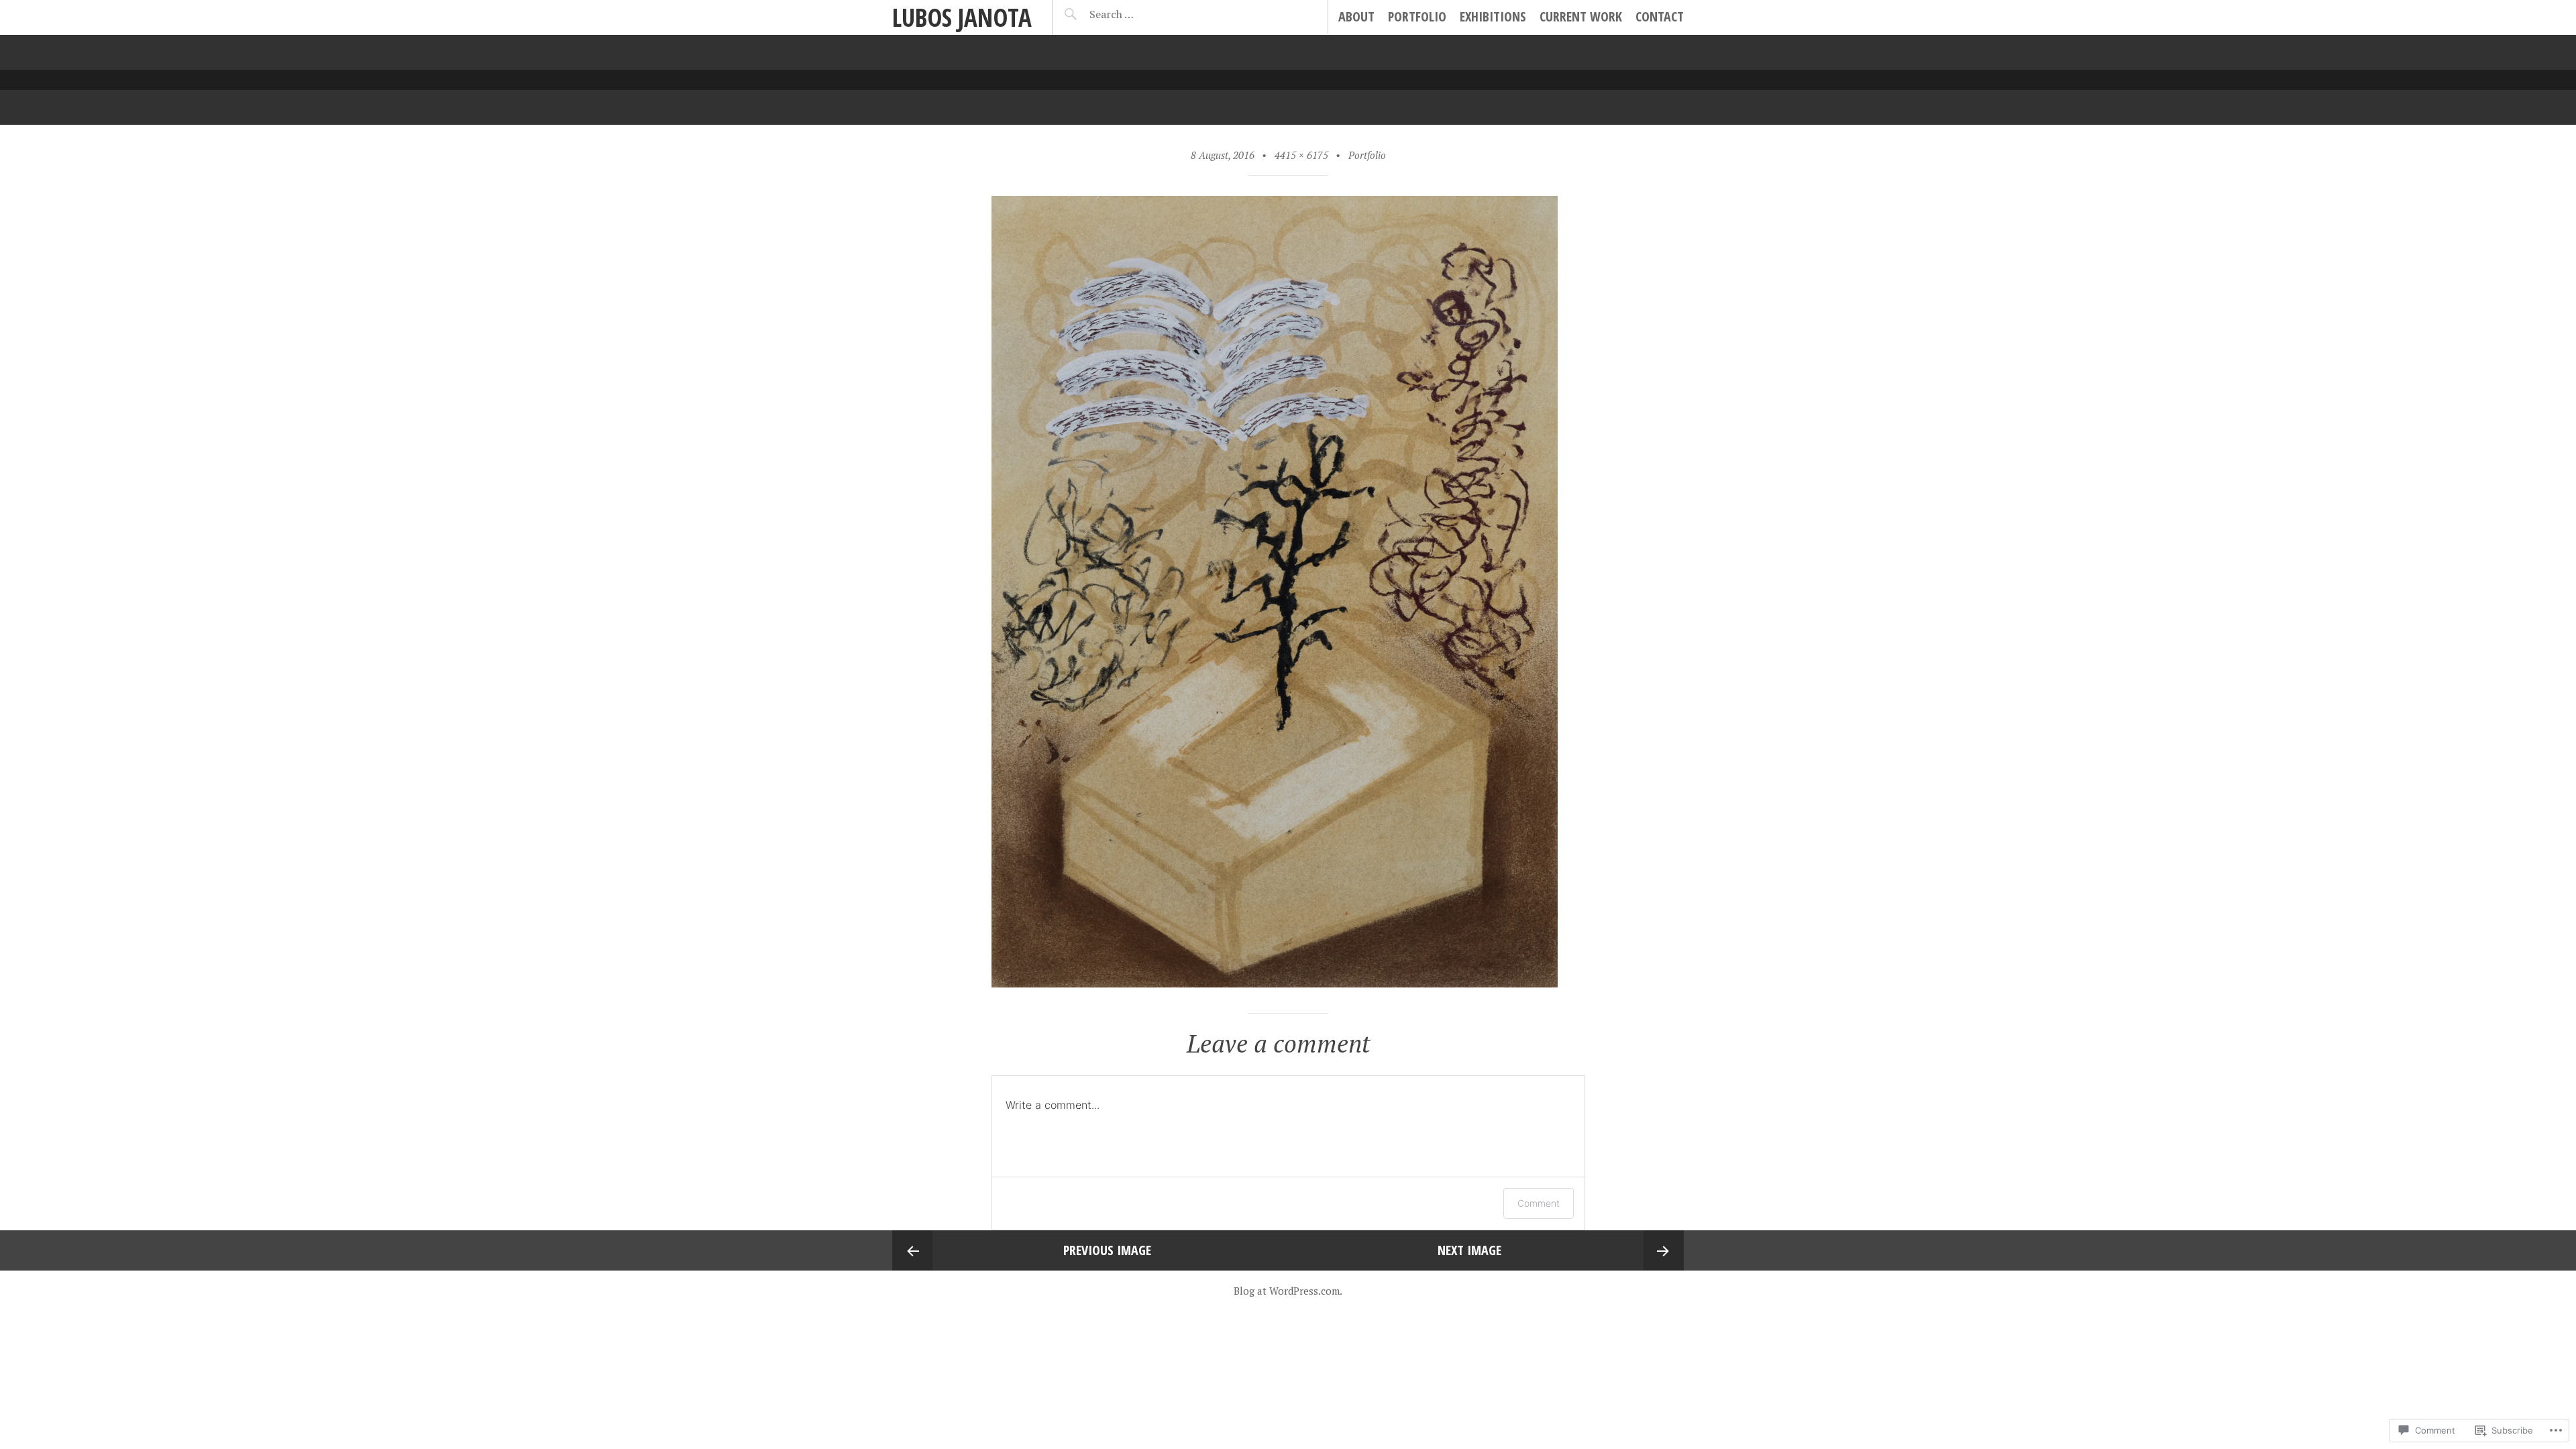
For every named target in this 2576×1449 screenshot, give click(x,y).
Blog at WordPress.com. (1288, 1291)
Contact (1660, 16)
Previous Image (1107, 1250)
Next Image (1469, 1250)
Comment (1539, 1203)
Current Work (1581, 16)
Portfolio (1417, 16)
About (1356, 16)
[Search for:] (1145, 14)
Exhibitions (1493, 16)
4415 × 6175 (1301, 155)
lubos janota (962, 17)
